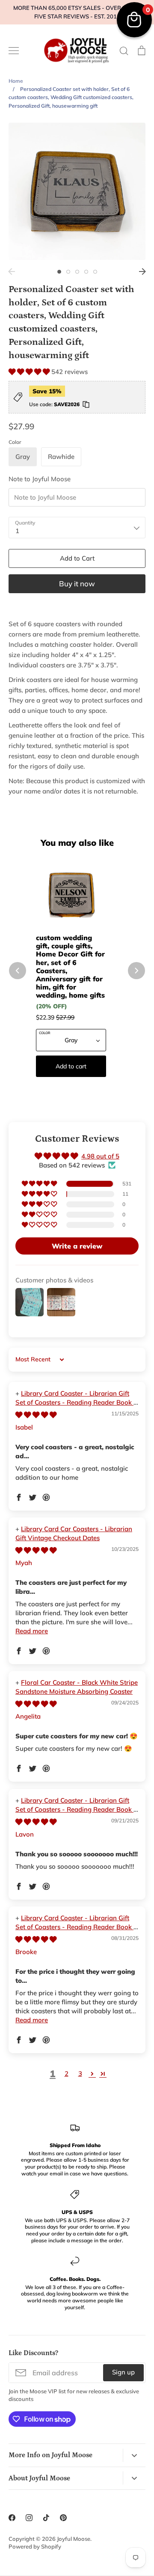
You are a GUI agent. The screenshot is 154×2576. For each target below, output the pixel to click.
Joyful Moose (74, 2539)
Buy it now (77, 584)
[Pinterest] (63, 2518)
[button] (30, 372)
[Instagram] (29, 2518)
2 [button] (68, 272)
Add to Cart (77, 558)
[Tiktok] (46, 2518)
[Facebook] (12, 2518)
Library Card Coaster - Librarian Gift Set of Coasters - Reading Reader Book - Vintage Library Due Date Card (76, 1402)
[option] (77, 191)
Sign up (123, 2372)
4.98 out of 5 (100, 1156)
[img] (36, 1415)
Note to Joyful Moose (40, 479)
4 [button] (86, 272)
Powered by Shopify (35, 2546)
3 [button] (77, 272)
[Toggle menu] (14, 51)
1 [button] (59, 272)
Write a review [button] (77, 1246)
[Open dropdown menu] (134, 2455)
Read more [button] (32, 1631)
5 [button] (95, 272)
